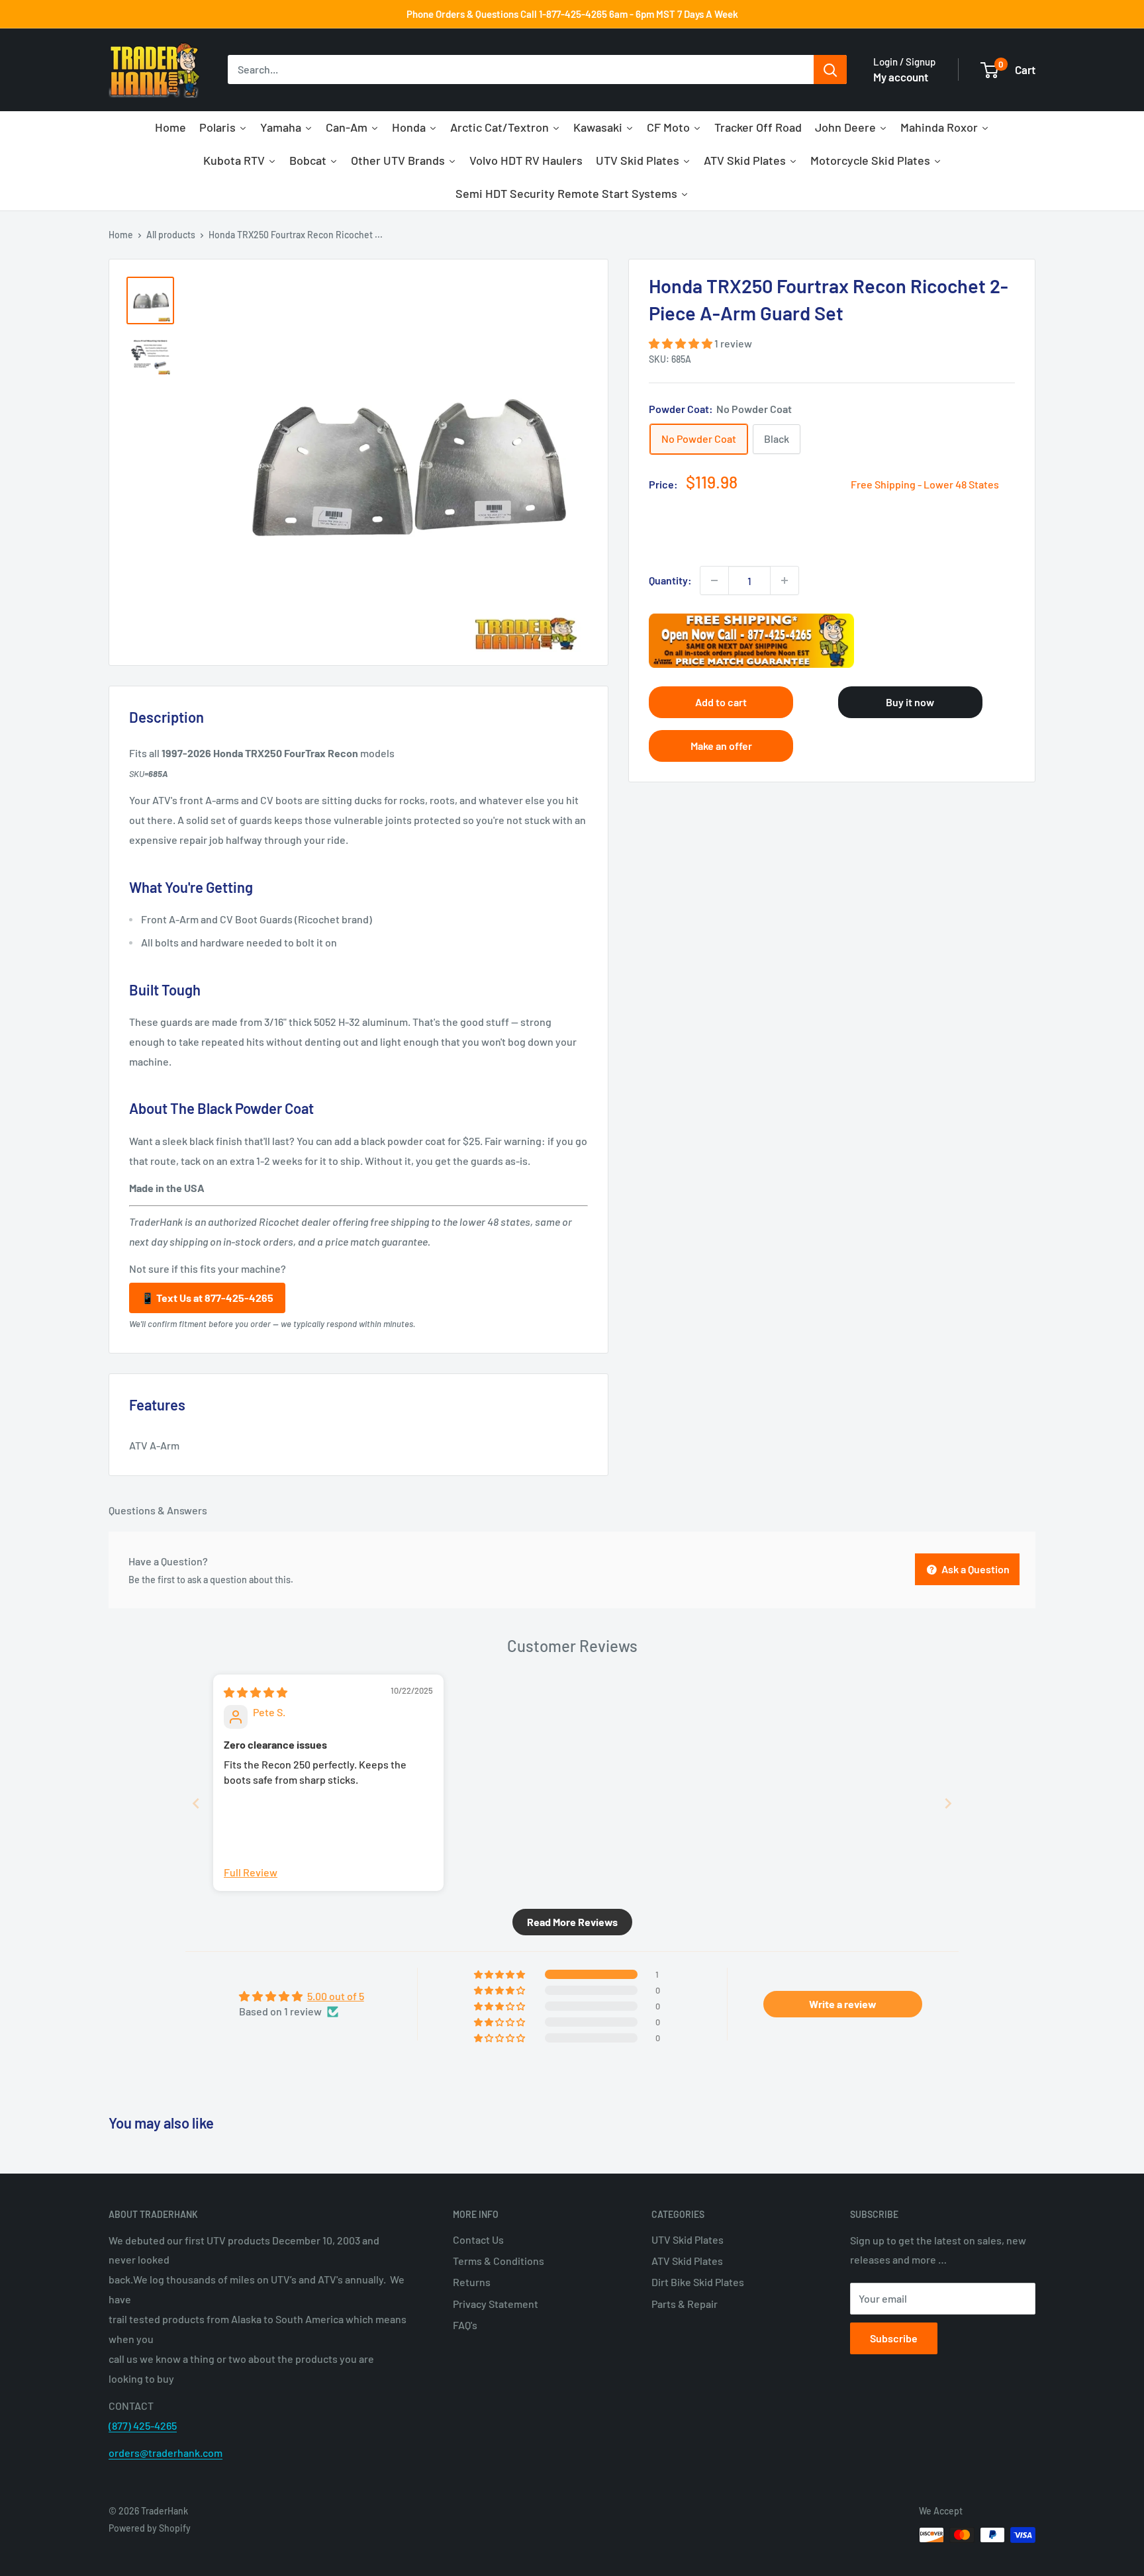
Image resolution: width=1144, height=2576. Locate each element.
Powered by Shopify (150, 2528)
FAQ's (465, 2325)
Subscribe (894, 2338)
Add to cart (721, 702)
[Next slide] (948, 1803)
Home (121, 235)
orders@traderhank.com (166, 2453)
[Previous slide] (196, 1803)
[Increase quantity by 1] (785, 580)
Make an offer (721, 746)
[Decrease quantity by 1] (714, 580)
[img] (256, 1692)
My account (901, 77)
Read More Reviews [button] (572, 1922)
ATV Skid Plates (687, 2261)
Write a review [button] (843, 2004)
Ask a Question (975, 1569)
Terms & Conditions (499, 2261)
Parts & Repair (685, 2304)
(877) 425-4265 (143, 2425)
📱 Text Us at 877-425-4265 (207, 1298)
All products (171, 235)
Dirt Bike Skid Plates (698, 2282)
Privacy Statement (496, 2304)
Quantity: (670, 580)
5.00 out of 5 (336, 1996)
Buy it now (910, 702)
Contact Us (478, 2239)
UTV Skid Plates (688, 2239)
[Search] (830, 70)
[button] (682, 343)
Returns (472, 2282)
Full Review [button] (251, 1872)
